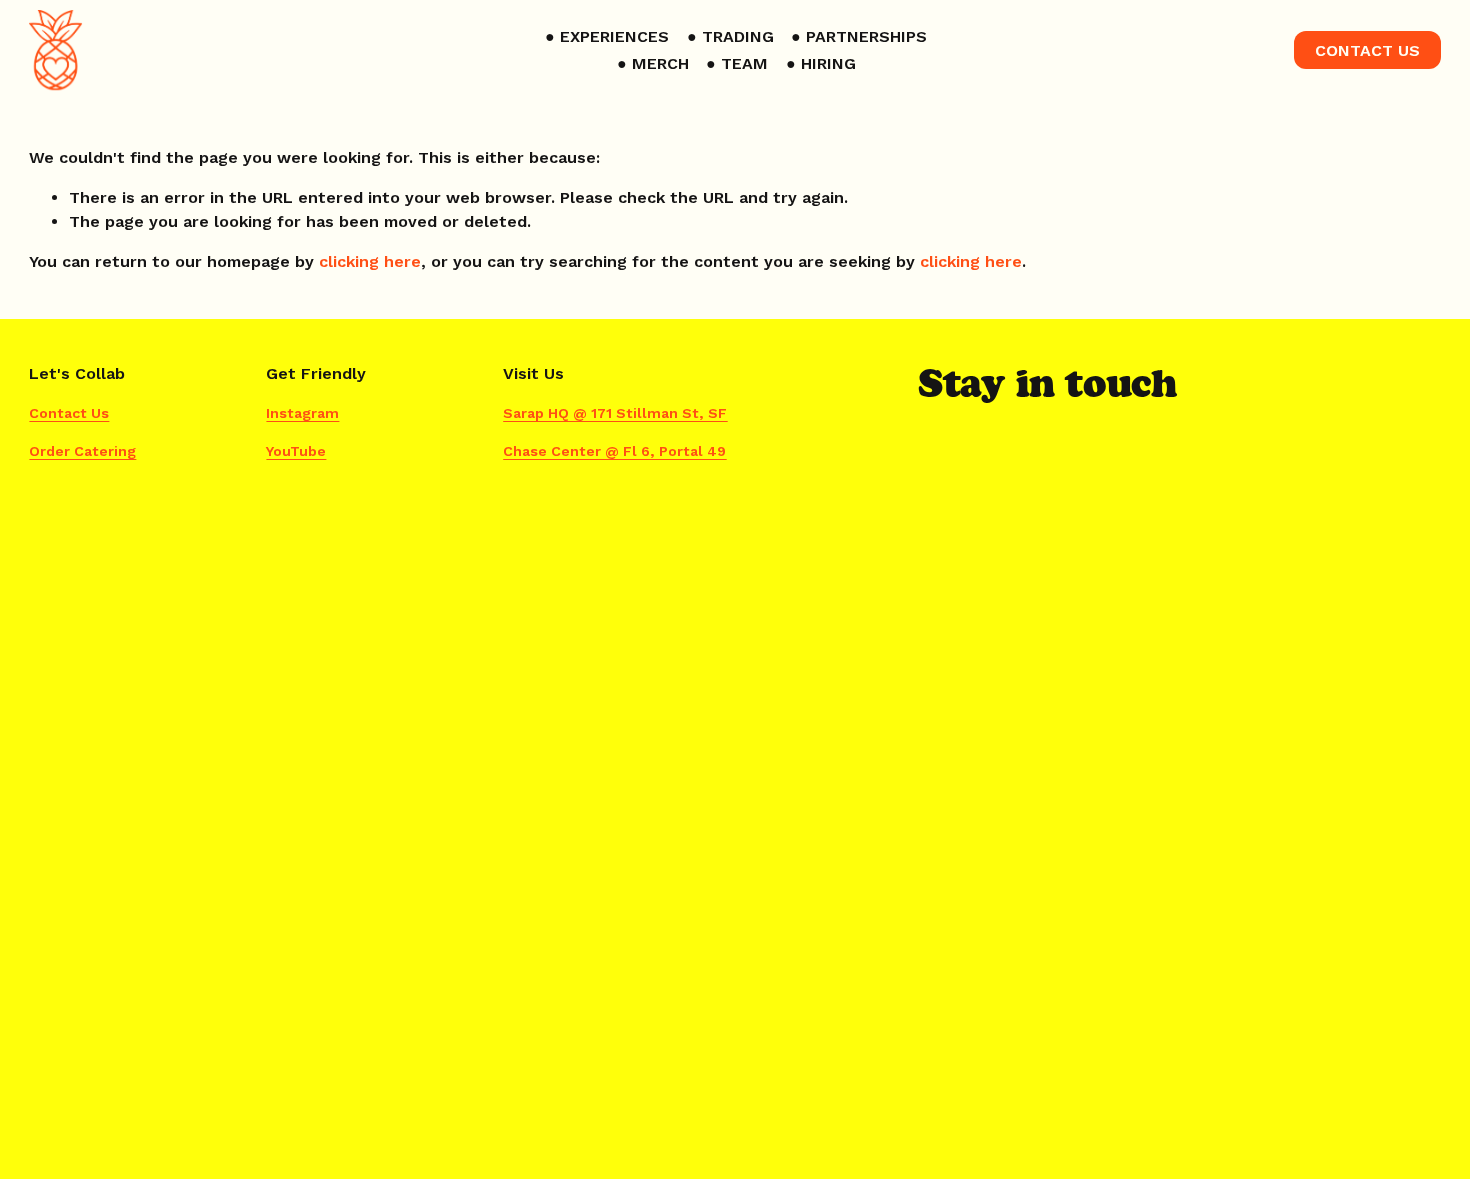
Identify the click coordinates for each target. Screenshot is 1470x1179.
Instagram (302, 413)
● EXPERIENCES (607, 36)
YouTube (296, 451)
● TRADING (730, 36)
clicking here (370, 261)
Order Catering (82, 451)
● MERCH (653, 63)
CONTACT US (1367, 50)
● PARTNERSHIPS (859, 36)
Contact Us (69, 413)
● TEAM (737, 63)
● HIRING (821, 63)
